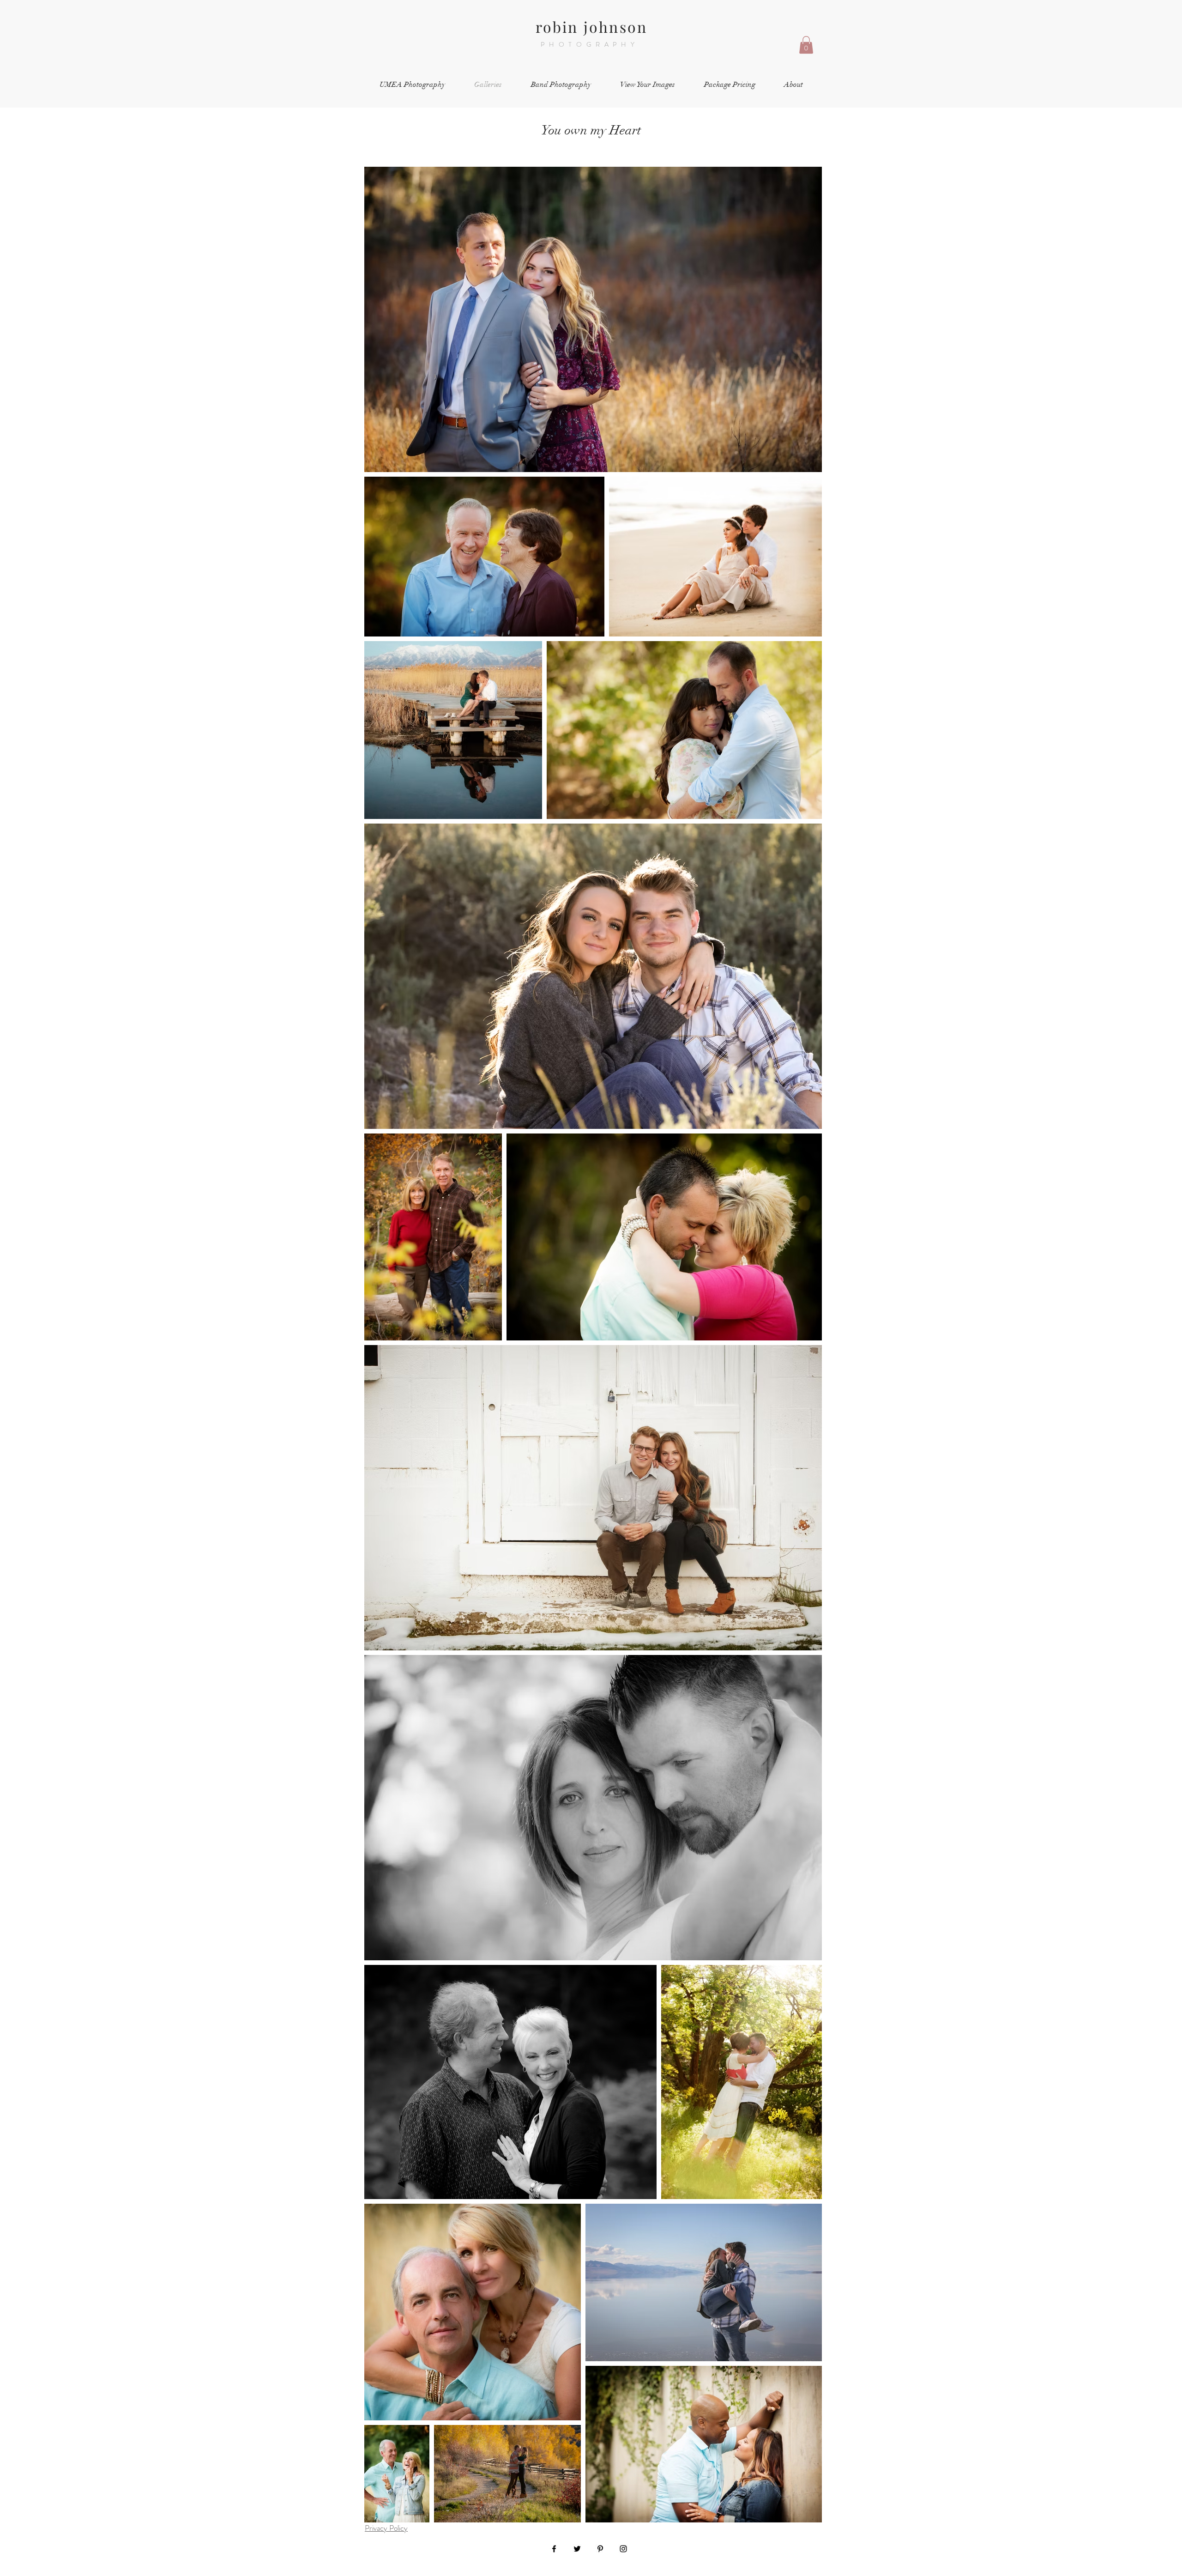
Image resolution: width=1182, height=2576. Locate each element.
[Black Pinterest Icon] (600, 2549)
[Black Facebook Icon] (554, 2549)
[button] (806, 45)
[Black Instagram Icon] (623, 2549)
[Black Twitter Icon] (577, 2549)
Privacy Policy (386, 2528)
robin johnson (592, 27)
